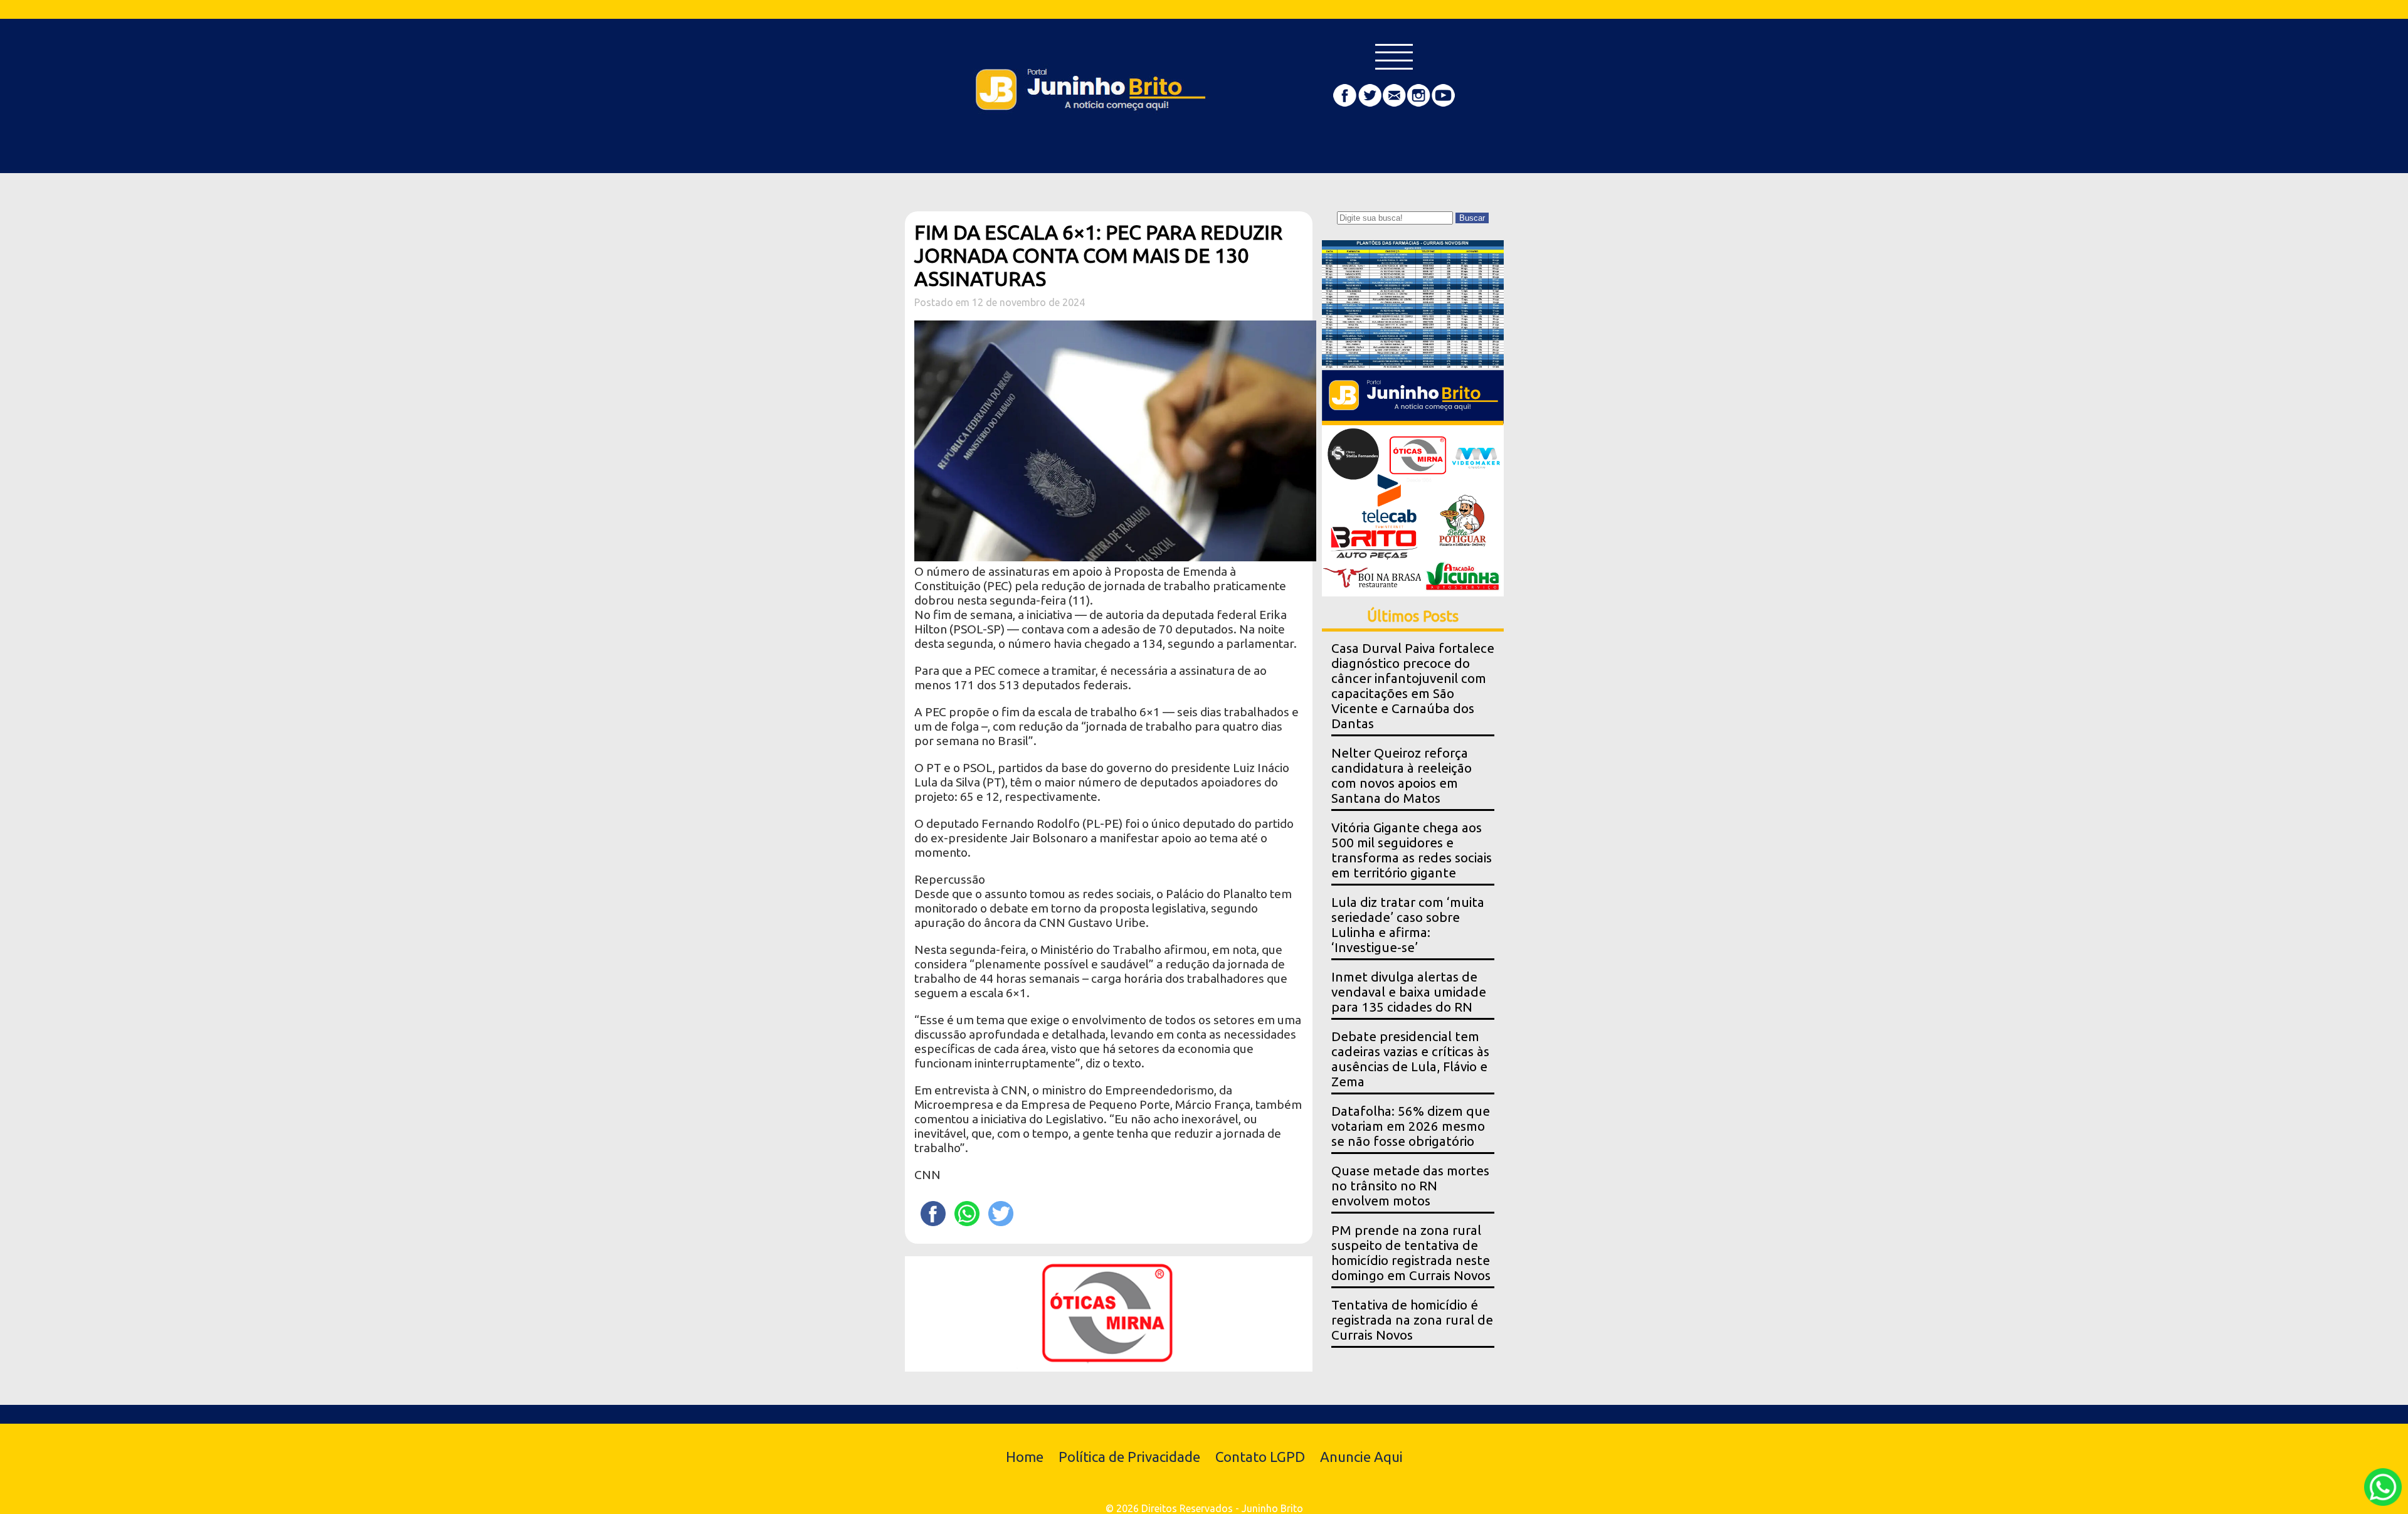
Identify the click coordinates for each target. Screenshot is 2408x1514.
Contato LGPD (1260, 1457)
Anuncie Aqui (1361, 1457)
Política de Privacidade (1129, 1457)
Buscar (1472, 218)
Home (1025, 1457)
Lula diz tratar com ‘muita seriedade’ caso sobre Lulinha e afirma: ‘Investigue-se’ (1408, 925)
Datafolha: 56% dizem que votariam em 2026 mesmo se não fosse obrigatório (1411, 1126)
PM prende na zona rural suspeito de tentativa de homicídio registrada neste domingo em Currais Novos (1411, 1253)
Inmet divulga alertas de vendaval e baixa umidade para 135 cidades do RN (1409, 992)
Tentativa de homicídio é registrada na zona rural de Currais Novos (1412, 1320)
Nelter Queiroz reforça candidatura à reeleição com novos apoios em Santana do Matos (1402, 776)
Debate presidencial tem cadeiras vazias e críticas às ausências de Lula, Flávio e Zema (1410, 1059)
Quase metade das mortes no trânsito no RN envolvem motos (1410, 1186)
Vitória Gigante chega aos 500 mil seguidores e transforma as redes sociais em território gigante (1412, 850)
